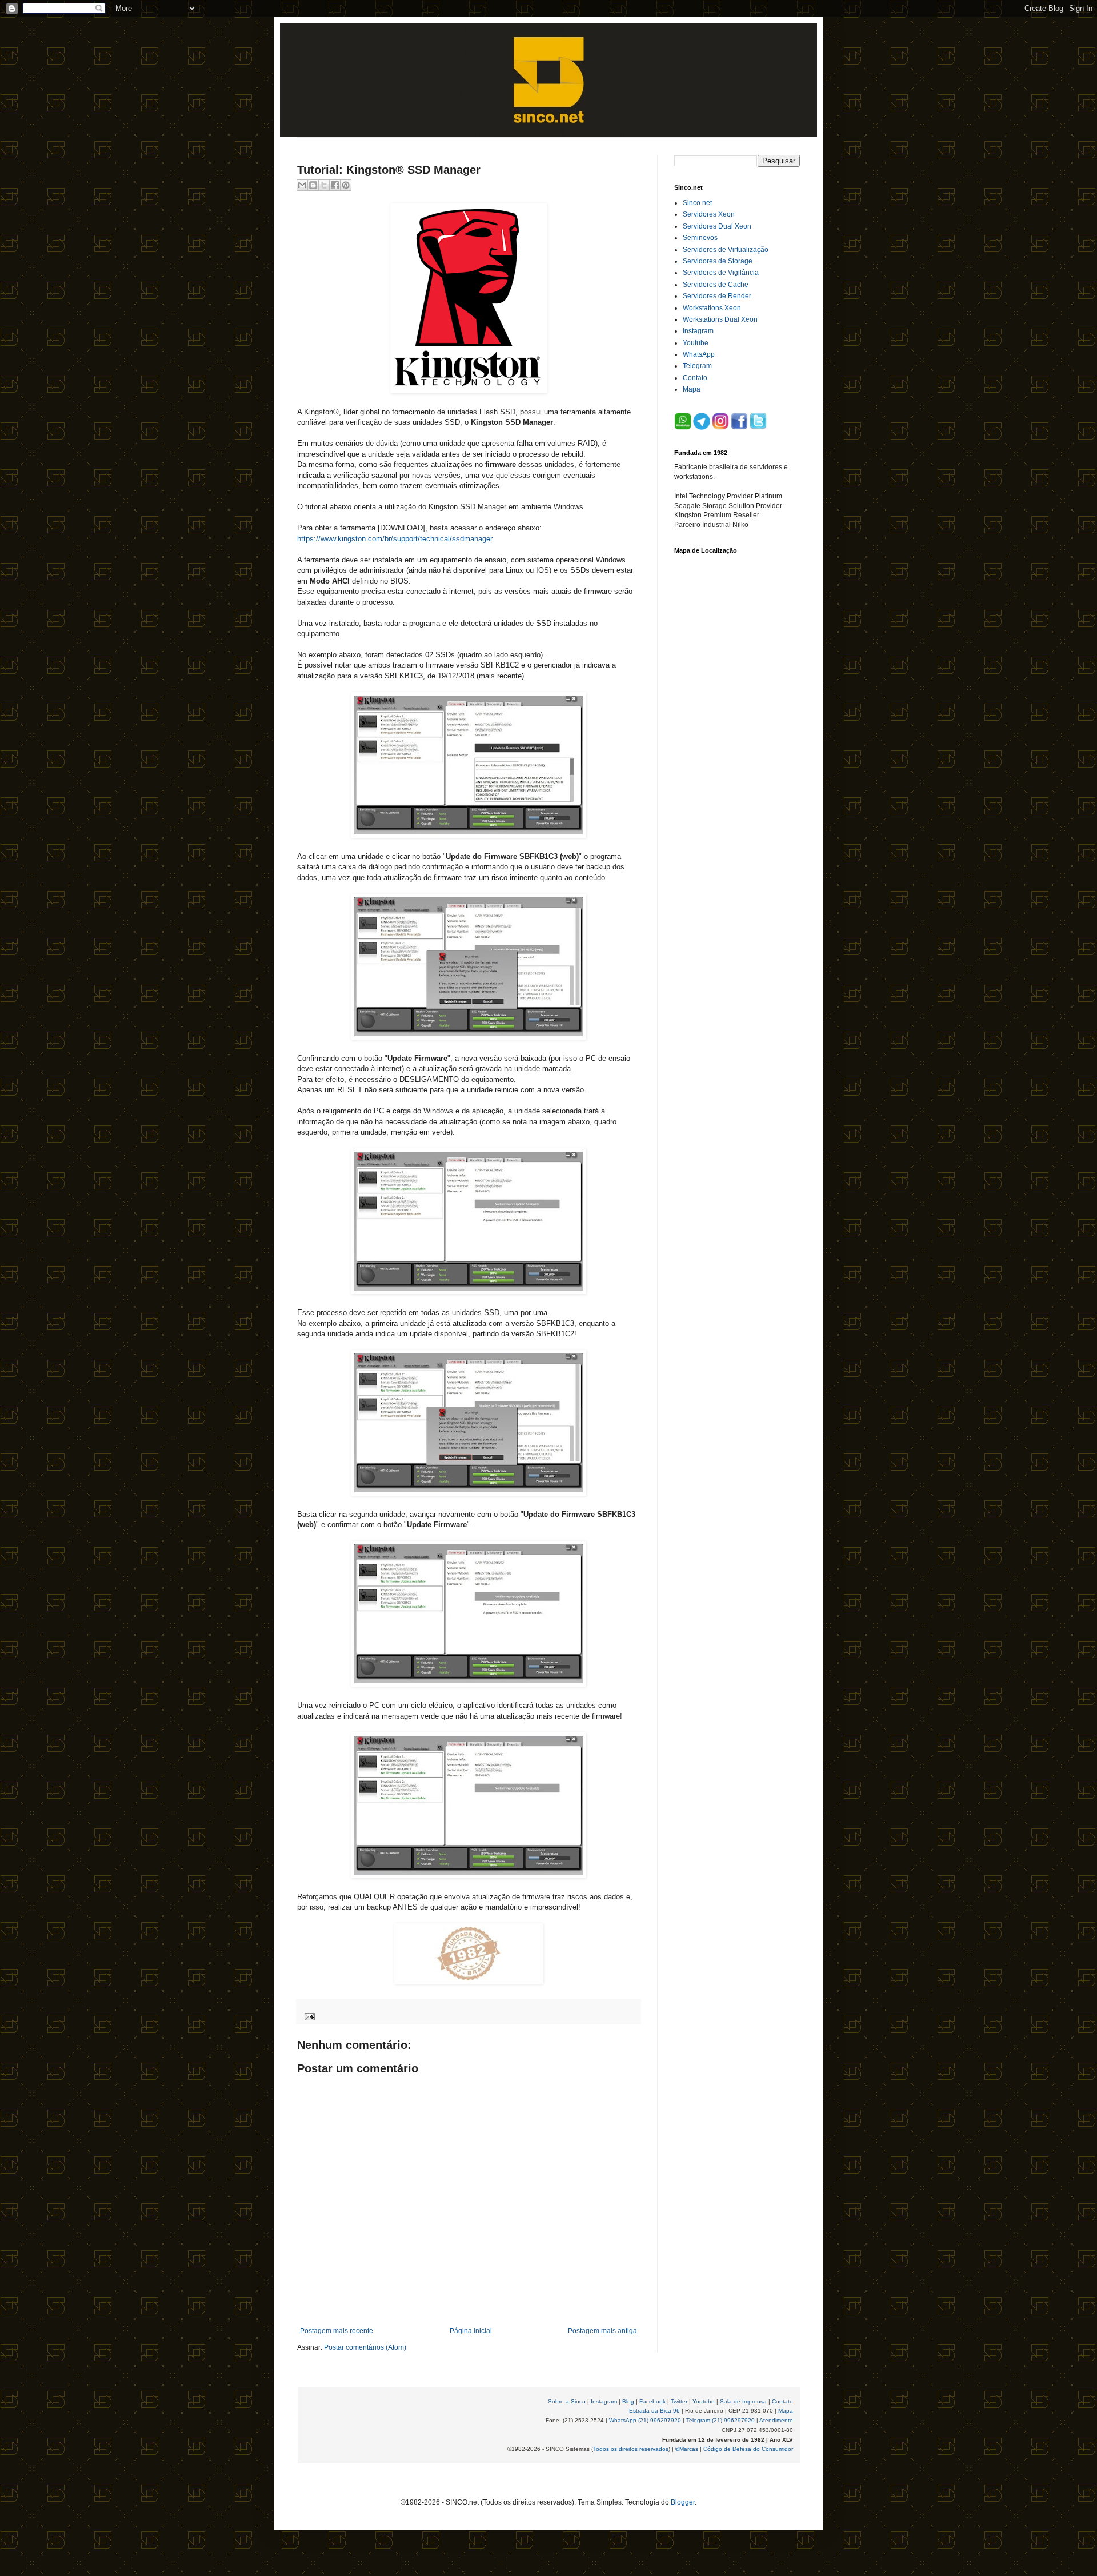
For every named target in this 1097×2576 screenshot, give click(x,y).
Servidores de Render (717, 296)
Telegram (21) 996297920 (720, 2420)
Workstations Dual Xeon (720, 319)
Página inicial (471, 2331)
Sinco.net (697, 203)
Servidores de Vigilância (721, 273)
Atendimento (776, 2420)
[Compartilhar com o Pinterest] (346, 185)
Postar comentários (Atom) (365, 2347)
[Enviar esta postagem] (308, 2016)
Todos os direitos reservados (631, 2449)
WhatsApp (699, 354)
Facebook (652, 2401)
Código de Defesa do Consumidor (748, 2449)
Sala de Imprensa (743, 2401)
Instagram (698, 331)
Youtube (696, 343)
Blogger (683, 2502)
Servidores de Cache (716, 285)
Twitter (679, 2401)
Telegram (697, 366)
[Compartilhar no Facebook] (335, 185)
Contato (695, 378)
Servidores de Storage (718, 261)
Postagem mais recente (337, 2331)
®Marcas (687, 2449)
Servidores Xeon (709, 214)
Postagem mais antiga (602, 2331)
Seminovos (700, 238)
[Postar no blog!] (313, 185)
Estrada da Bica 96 (654, 2411)
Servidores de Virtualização (726, 250)
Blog (628, 2401)
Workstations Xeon (712, 308)
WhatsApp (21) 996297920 (645, 2420)
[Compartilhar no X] (324, 185)
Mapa (692, 389)
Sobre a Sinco (567, 2401)
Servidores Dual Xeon (717, 226)
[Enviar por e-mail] (302, 185)
